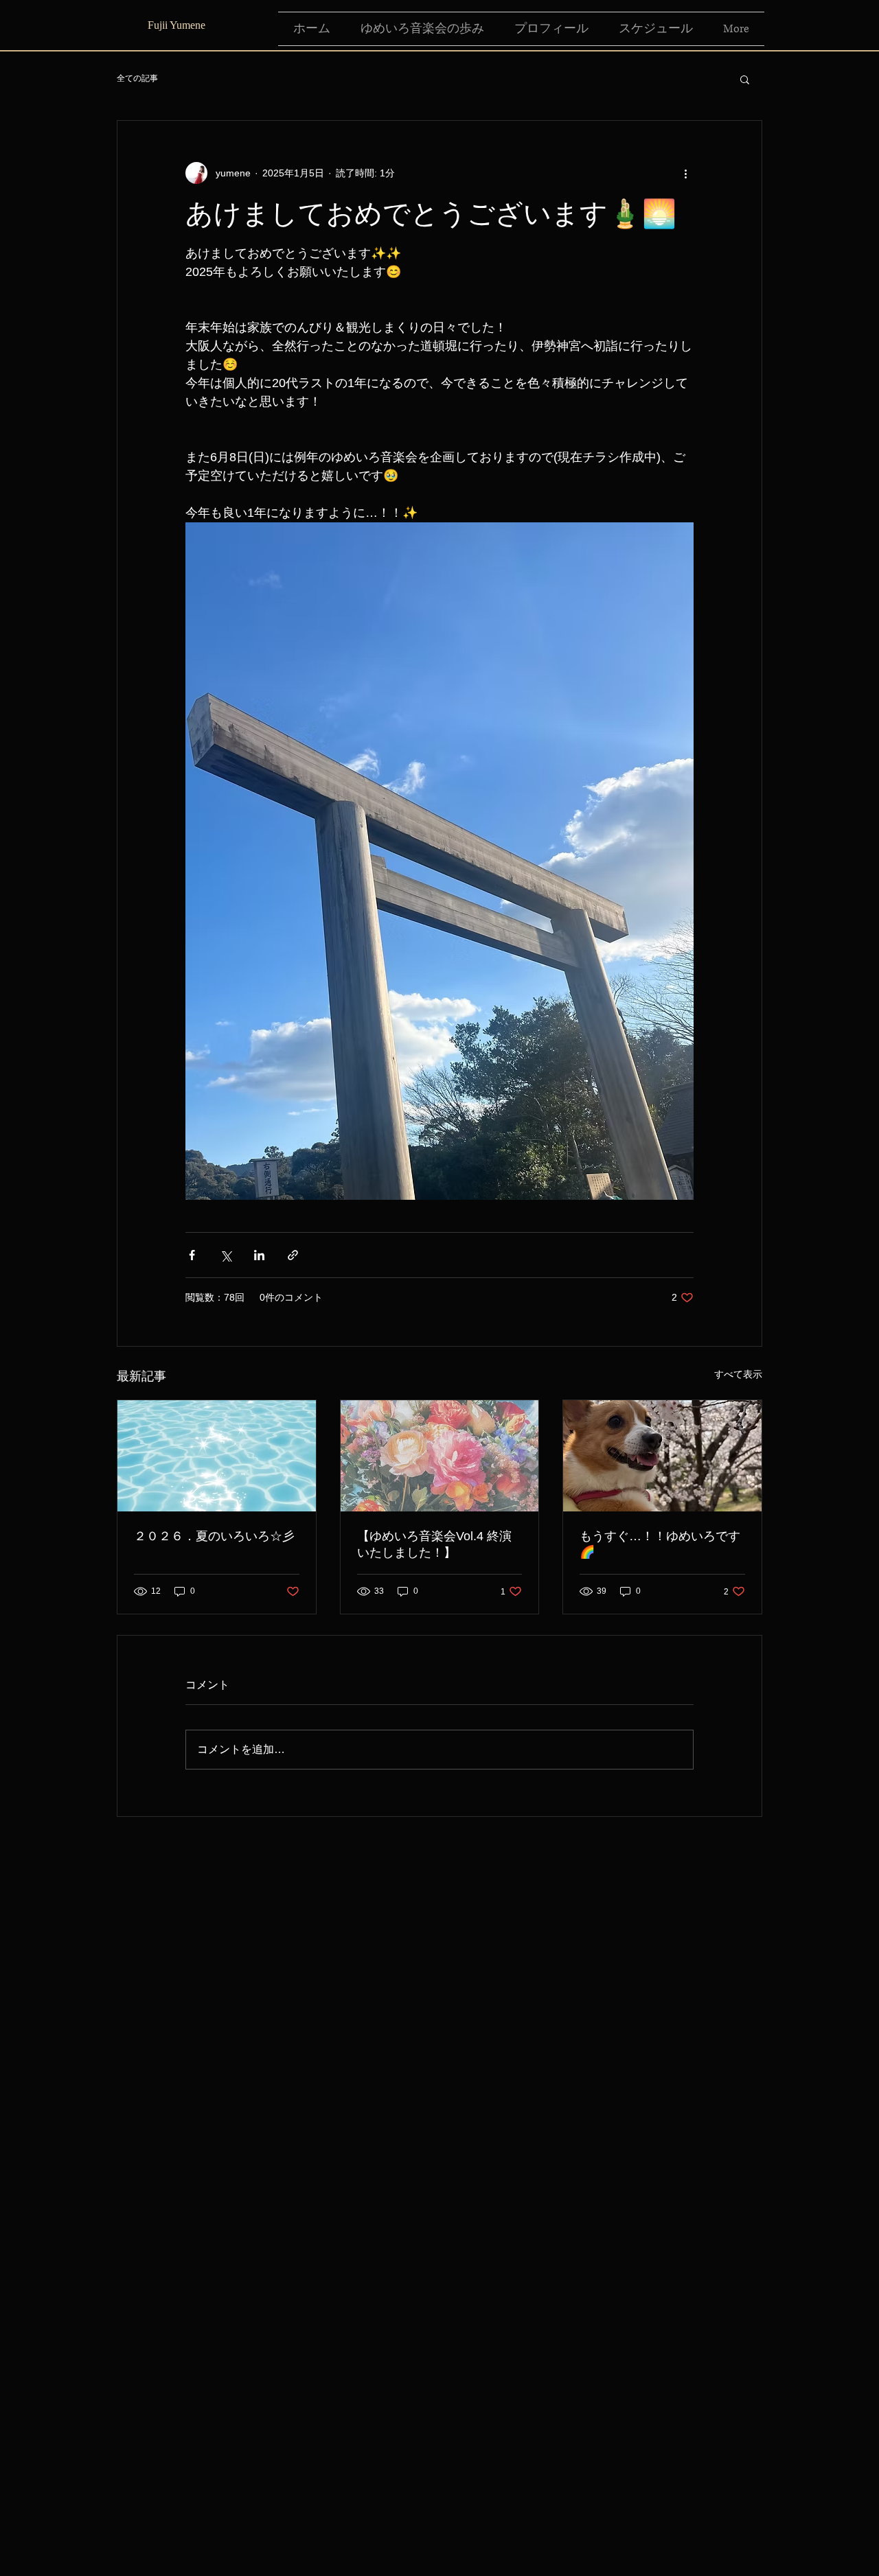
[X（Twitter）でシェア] (226, 1255)
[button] (745, 79)
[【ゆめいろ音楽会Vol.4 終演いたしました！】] (440, 1456)
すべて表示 (738, 1374)
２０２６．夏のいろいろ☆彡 (214, 1536)
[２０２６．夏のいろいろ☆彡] (217, 1456)
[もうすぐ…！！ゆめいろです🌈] (662, 1456)
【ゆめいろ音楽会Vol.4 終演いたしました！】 (434, 1544)
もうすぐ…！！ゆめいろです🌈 (660, 1544)
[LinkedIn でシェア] (259, 1255)
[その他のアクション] (685, 173)
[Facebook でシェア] (192, 1255)
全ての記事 (137, 78)
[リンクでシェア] (293, 1255)
